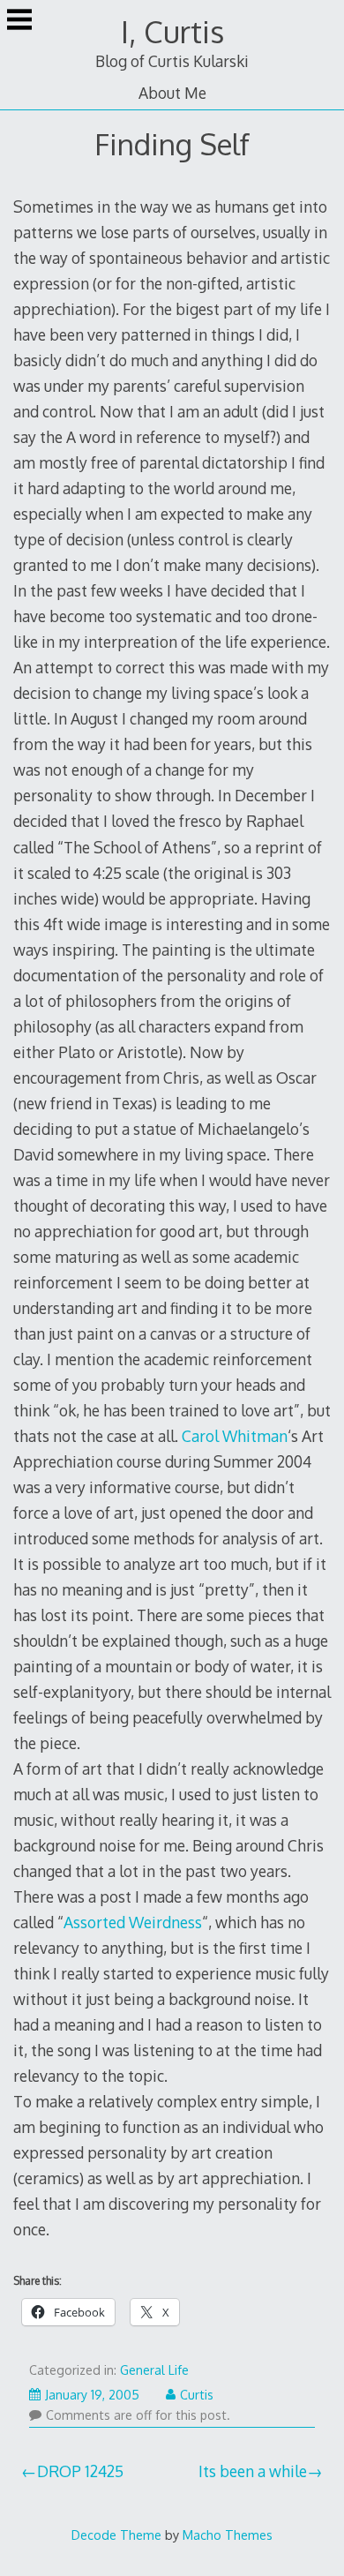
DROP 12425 (80, 2471)
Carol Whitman (235, 1436)
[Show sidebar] (19, 21)
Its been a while (253, 2471)
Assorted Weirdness (133, 1922)
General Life (154, 2370)
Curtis (197, 2395)
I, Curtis (172, 31)
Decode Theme (116, 2535)
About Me (172, 93)
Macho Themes (228, 2535)
